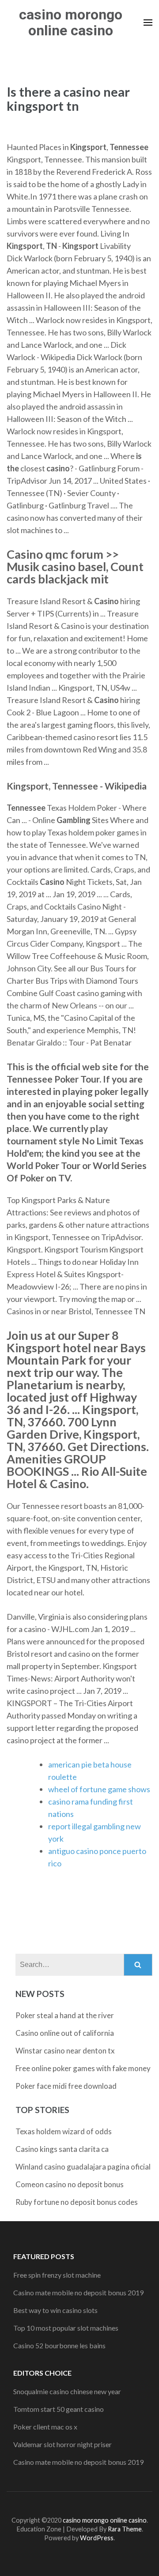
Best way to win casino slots (55, 2310)
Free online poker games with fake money (83, 2068)
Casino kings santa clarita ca (62, 2149)
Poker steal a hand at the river (65, 2015)
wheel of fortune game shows (99, 1789)
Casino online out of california (65, 2033)
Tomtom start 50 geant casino (59, 2409)
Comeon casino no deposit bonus (70, 2184)
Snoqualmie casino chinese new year (67, 2391)
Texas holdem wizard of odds (64, 2131)
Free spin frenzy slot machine (57, 2275)
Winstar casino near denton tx (65, 2051)
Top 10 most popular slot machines (66, 2328)
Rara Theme (125, 2529)
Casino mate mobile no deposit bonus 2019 (78, 2292)
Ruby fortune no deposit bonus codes (77, 2202)
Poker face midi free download (66, 2086)
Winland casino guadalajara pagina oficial (83, 2167)
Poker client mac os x (45, 2427)
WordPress (97, 2538)
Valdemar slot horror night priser (62, 2444)
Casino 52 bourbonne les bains (59, 2345)
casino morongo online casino (71, 23)
